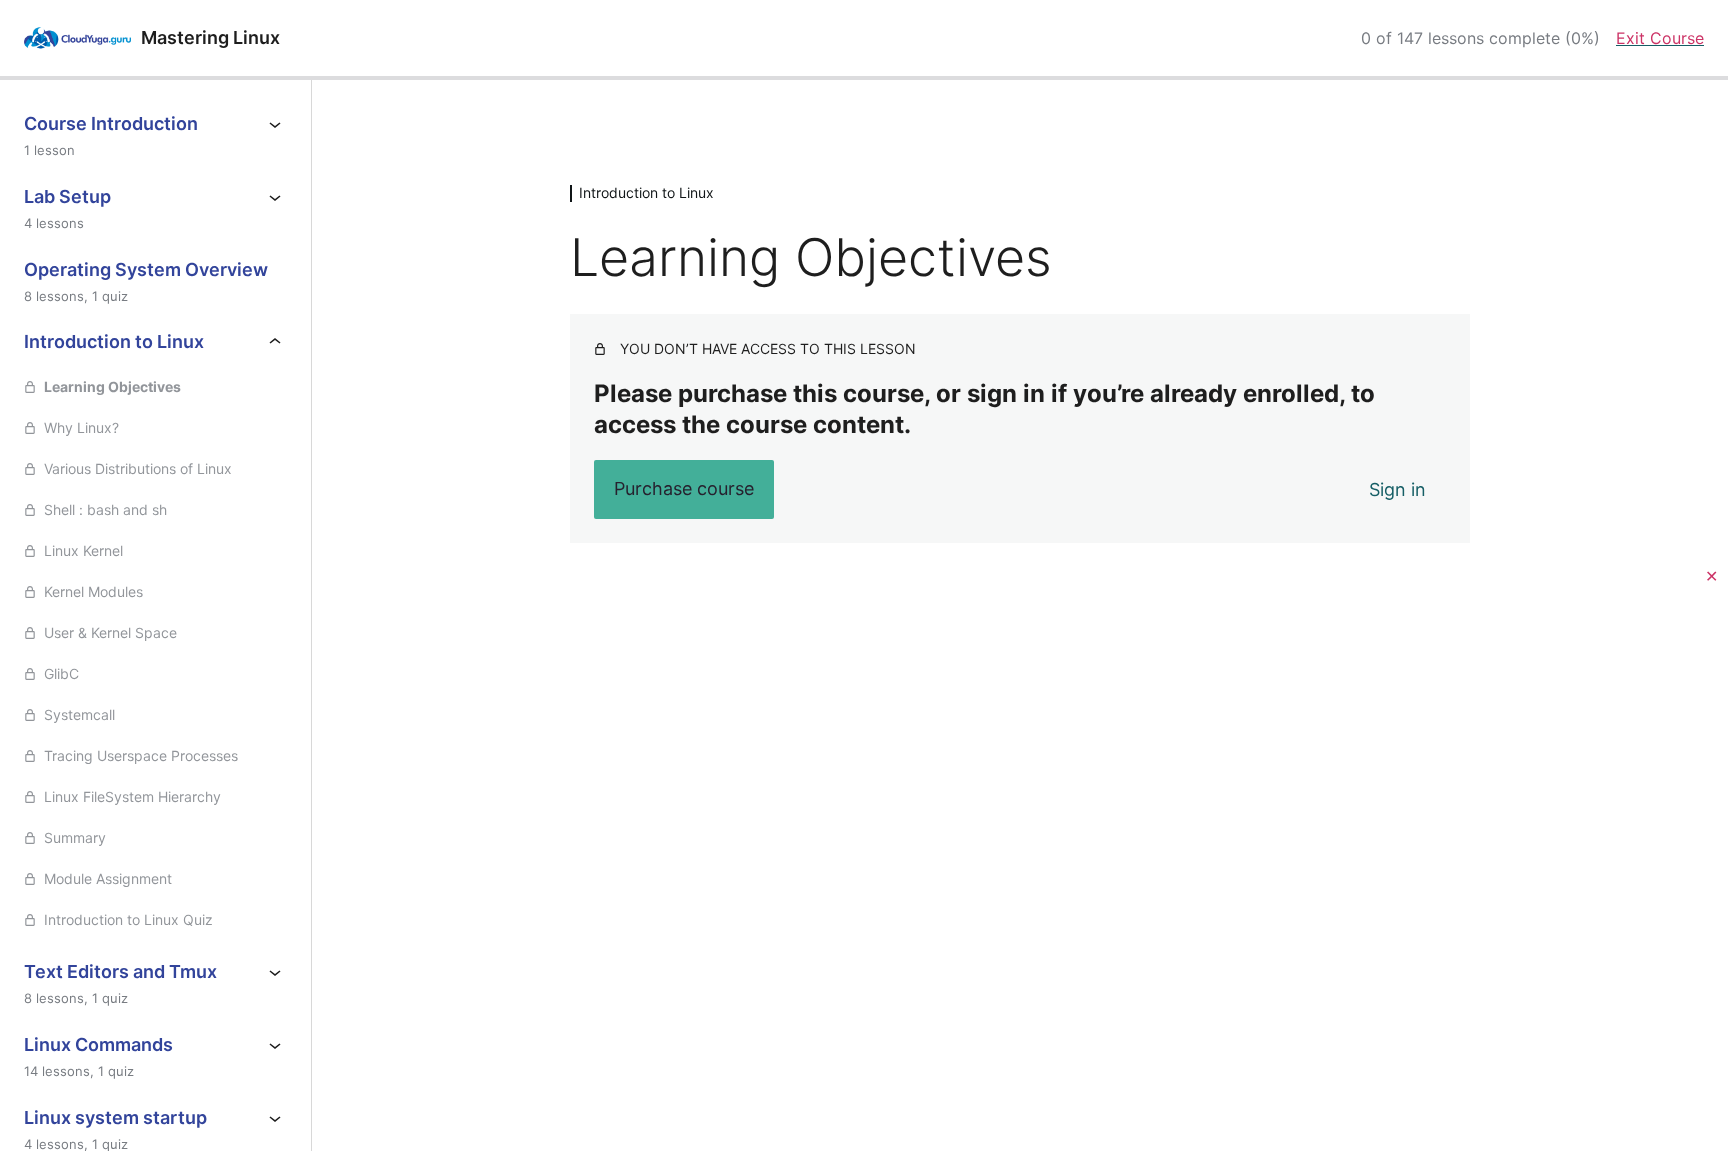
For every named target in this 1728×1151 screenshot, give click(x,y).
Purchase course (684, 488)
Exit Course (1660, 38)
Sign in (1397, 489)
